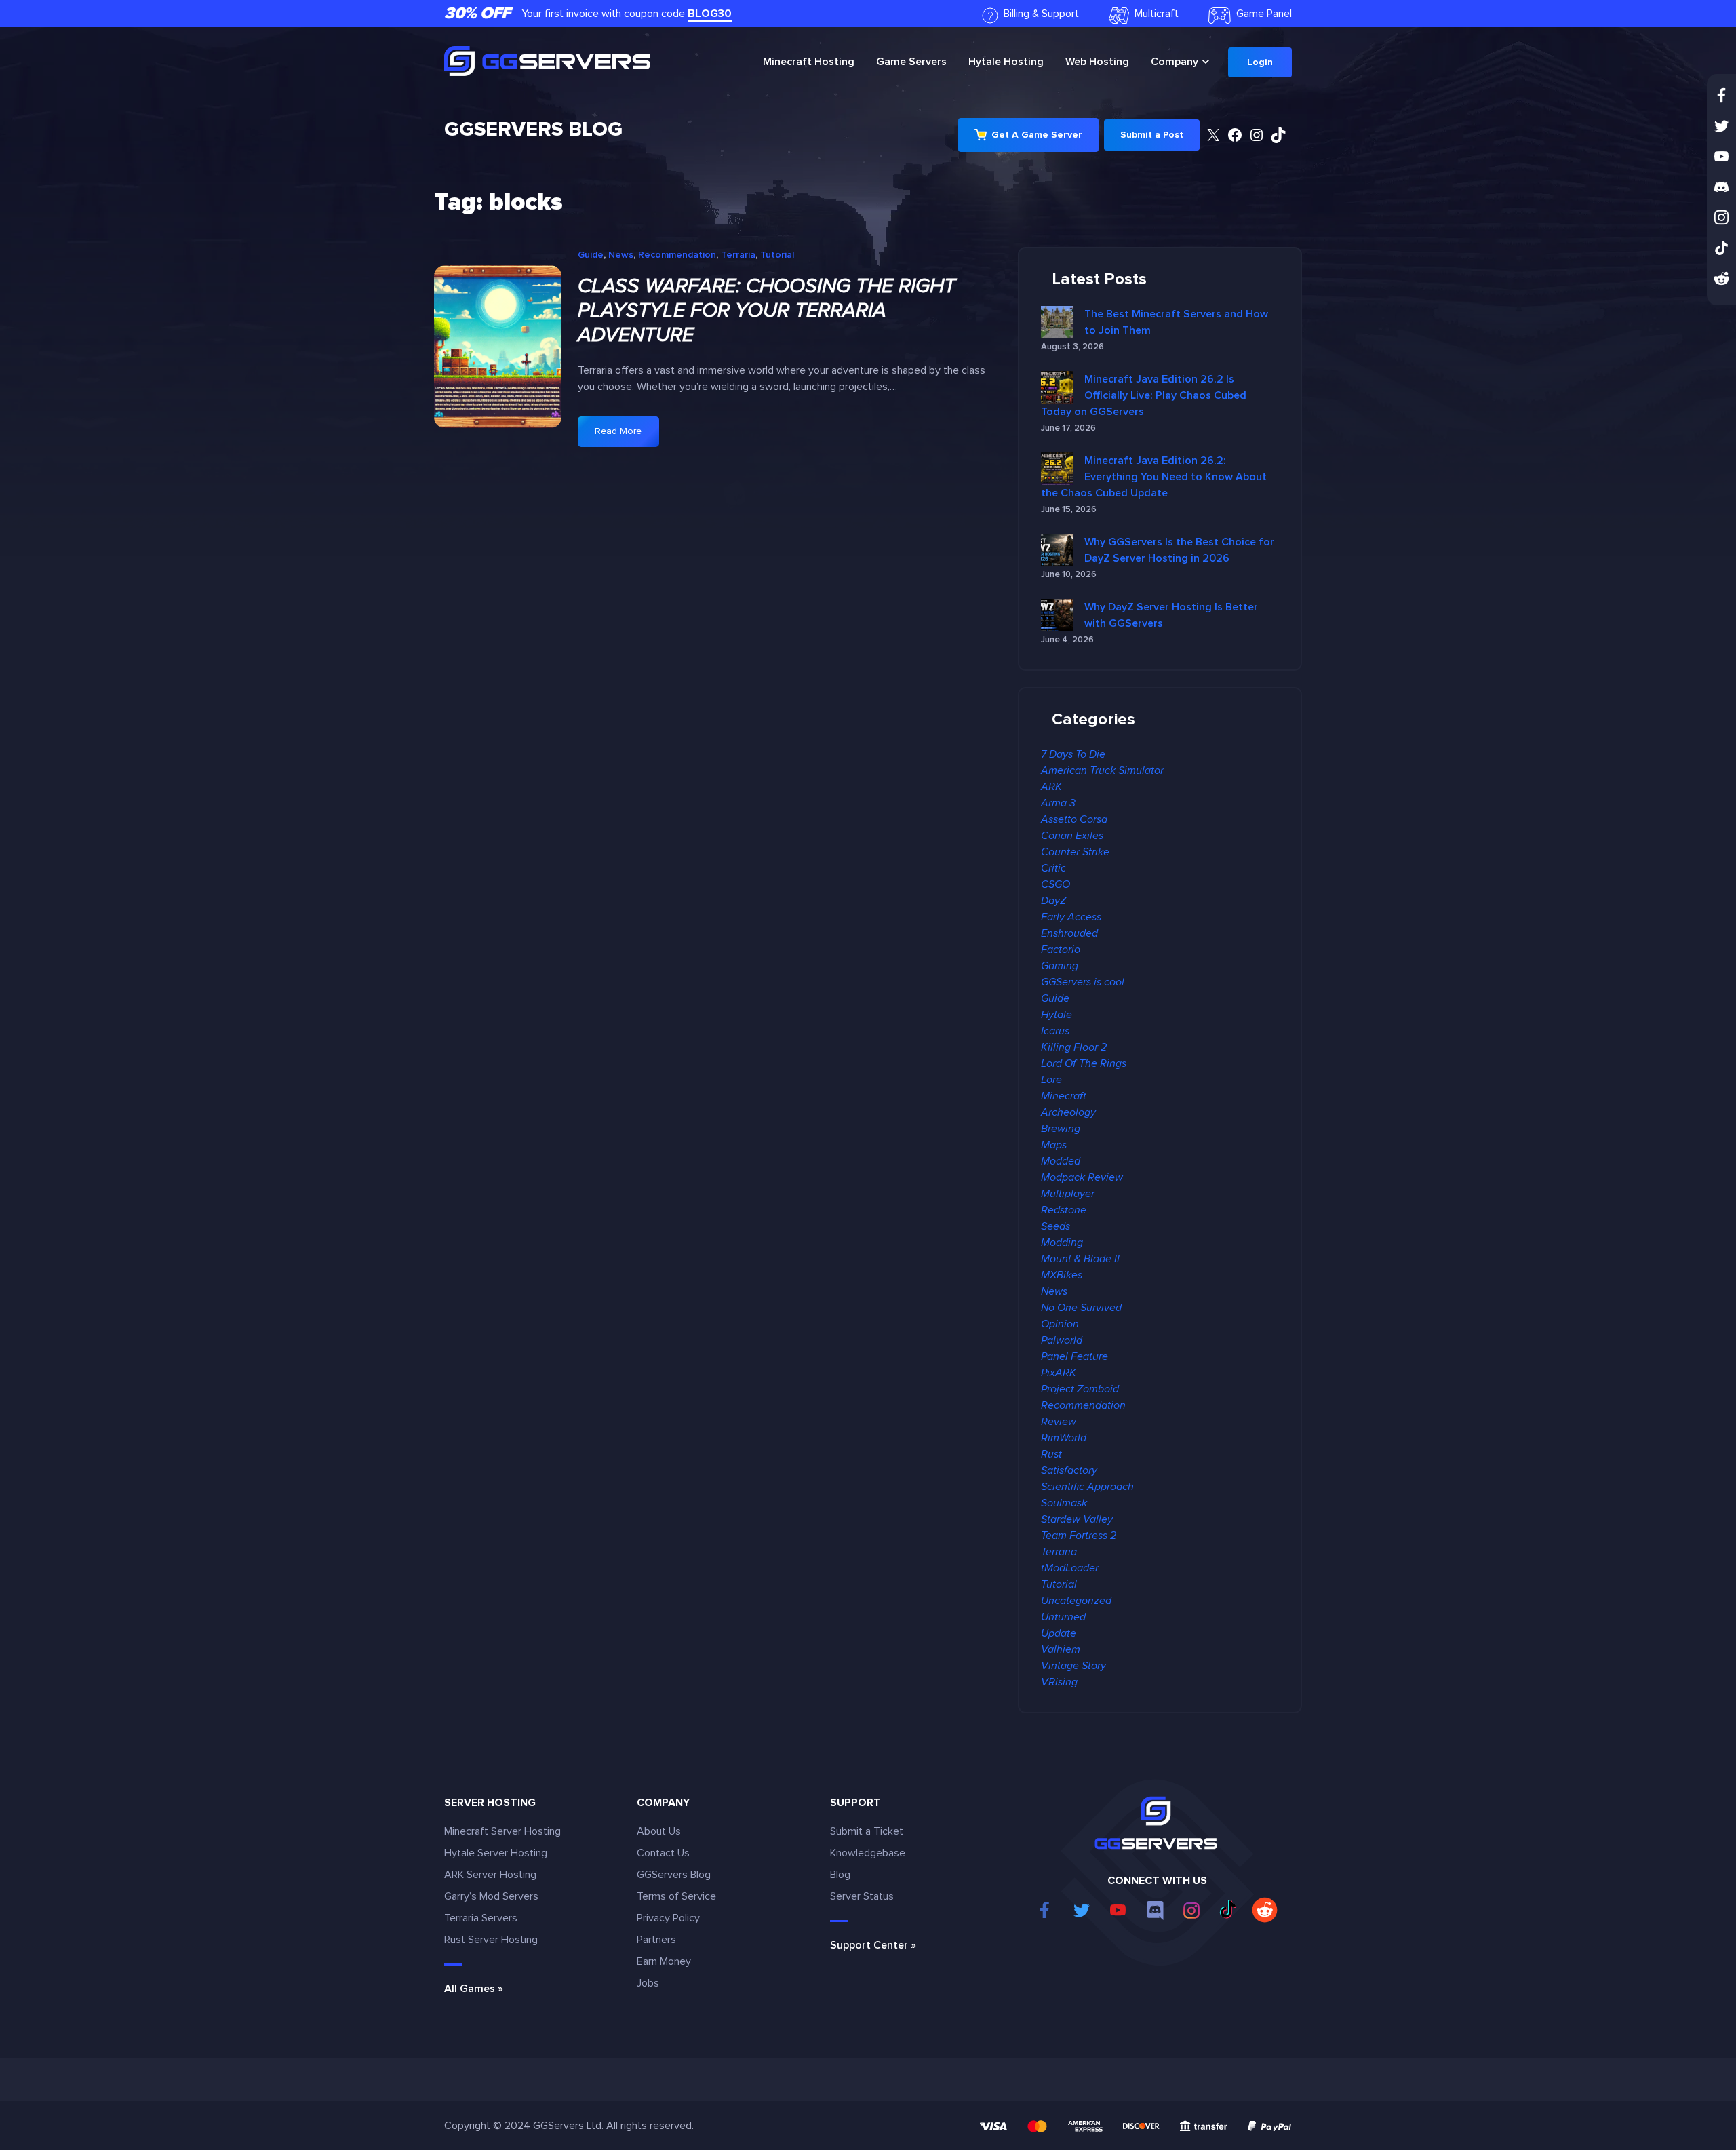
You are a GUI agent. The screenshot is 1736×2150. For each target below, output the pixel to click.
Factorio (1061, 950)
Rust (1051, 1454)
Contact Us (663, 1853)
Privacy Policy (668, 1918)
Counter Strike (1075, 852)
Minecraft (809, 62)
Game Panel (1264, 14)
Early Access (1071, 917)
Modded (1061, 1161)
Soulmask (1064, 1503)
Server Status (862, 1896)
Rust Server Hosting (491, 1940)
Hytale (1006, 62)
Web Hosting (1097, 62)
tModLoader (1070, 1568)
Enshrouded (1069, 933)
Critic (1053, 868)
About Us (659, 1831)
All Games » (474, 1989)
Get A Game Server (1037, 135)
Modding (1062, 1243)
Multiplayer (1068, 1194)
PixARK (1059, 1373)
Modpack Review (1082, 1177)
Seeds (1056, 1226)
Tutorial (777, 255)
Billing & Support (1041, 14)
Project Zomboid (1080, 1389)
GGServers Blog (533, 129)
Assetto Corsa (1074, 819)
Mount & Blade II (1080, 1259)
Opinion (1060, 1324)
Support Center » (873, 1945)
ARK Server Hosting (490, 1875)
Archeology (1068, 1112)
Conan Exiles (1072, 836)
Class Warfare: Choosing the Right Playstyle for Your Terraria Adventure (767, 311)
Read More (627, 436)
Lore (1051, 1080)
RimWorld (1064, 1438)
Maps (1054, 1145)
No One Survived (1081, 1308)
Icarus (1055, 1031)
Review (1059, 1422)
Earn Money (664, 1961)
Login (1260, 62)
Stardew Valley (1077, 1519)
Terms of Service (676, 1896)
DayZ (1053, 901)
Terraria (738, 255)
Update (1059, 1633)
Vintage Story (1073, 1666)
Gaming (1060, 966)
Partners (656, 1940)
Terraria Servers (481, 1918)
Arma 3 (1058, 803)
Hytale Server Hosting (496, 1853)
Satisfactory (1069, 1470)
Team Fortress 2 (1079, 1536)
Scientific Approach (1087, 1487)
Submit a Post (1152, 135)
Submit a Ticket (867, 1831)
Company (1175, 62)
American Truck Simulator (1102, 770)
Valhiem (1061, 1649)
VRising (1059, 1682)
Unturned (1063, 1617)
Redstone (1064, 1210)
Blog (840, 1875)
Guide (591, 255)
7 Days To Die (1073, 754)
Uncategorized (1076, 1601)
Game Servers (911, 62)
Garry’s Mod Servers (491, 1896)
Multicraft (1157, 14)
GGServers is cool (1083, 982)
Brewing (1061, 1129)
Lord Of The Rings (1084, 1063)
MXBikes (1062, 1275)
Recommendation (677, 255)
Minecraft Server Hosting (502, 1831)
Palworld (1062, 1340)
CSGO (1056, 884)
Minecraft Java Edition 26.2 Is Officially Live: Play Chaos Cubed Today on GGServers (1144, 395)
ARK (1051, 787)
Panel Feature (1074, 1356)
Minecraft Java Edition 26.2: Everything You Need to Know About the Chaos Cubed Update (1154, 477)
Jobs (648, 1983)
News (621, 255)
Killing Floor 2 (1074, 1047)
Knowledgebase (868, 1853)
